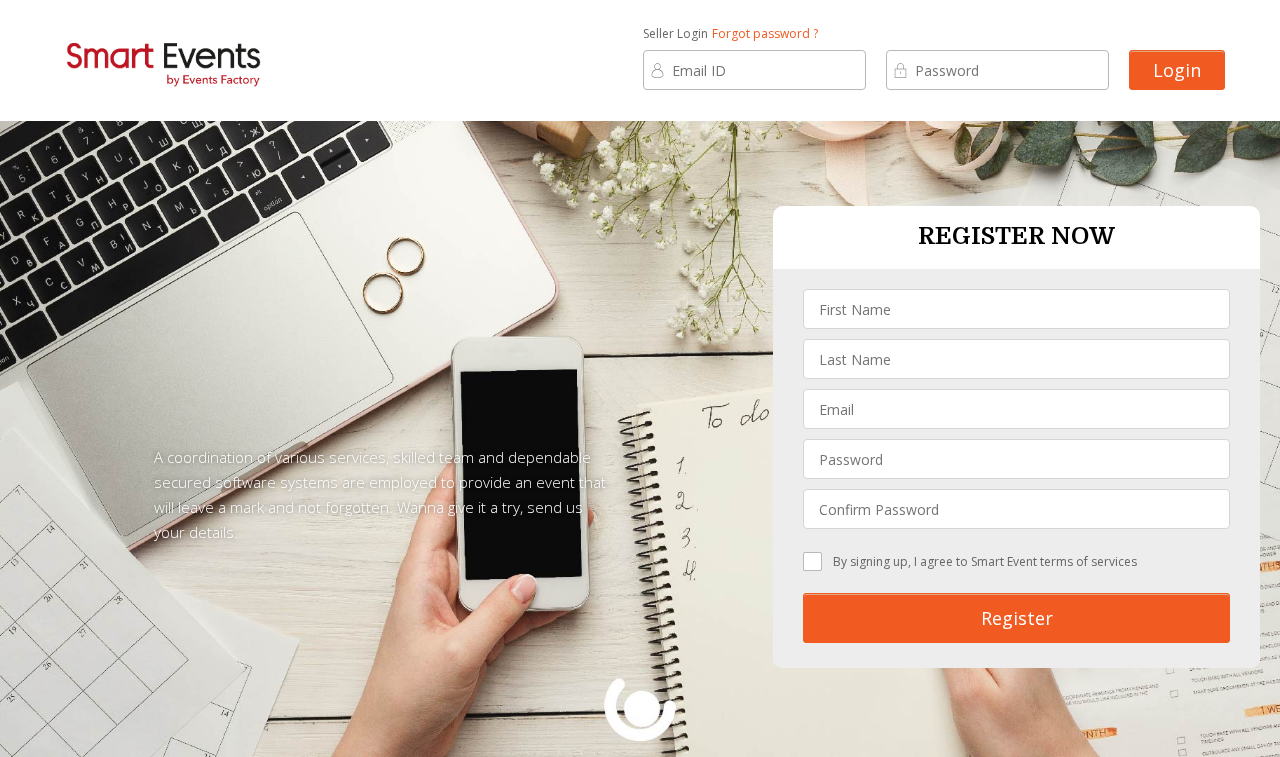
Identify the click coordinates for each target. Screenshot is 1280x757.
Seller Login (675, 33)
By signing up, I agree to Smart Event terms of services (985, 561)
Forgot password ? (765, 33)
